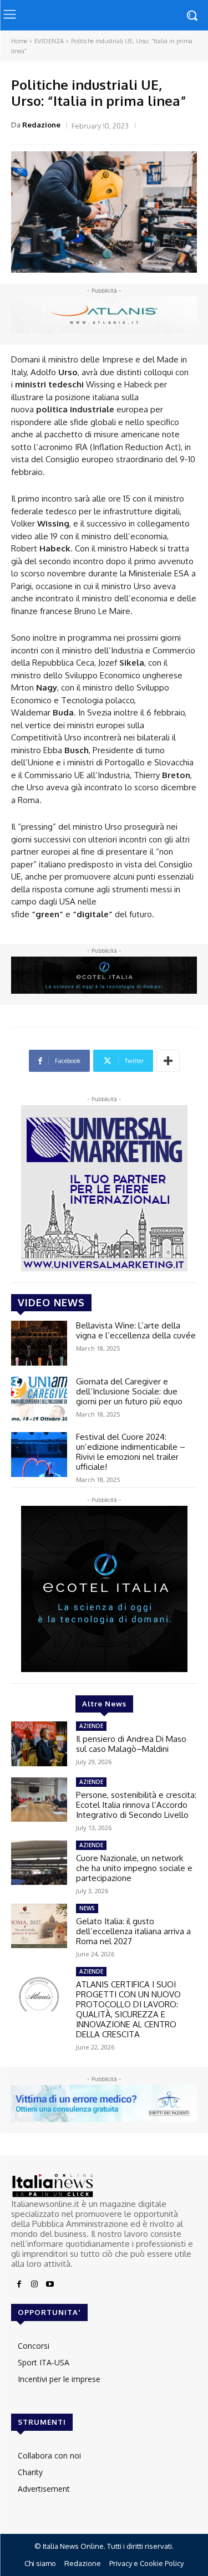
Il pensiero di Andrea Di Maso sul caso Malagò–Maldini (131, 1744)
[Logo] (104, 2186)
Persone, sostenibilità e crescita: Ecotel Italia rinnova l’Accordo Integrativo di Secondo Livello (136, 1805)
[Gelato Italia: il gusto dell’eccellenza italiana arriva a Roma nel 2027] (39, 1926)
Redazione (41, 125)
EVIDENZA (49, 41)
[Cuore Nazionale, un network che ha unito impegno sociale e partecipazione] (39, 1863)
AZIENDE (91, 1726)
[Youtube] (50, 2284)
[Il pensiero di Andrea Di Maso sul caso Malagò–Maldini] (39, 1744)
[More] (168, 1061)
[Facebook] (19, 2284)
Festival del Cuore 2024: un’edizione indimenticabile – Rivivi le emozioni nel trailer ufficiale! (131, 1452)
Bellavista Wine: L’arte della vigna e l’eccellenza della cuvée (136, 1330)
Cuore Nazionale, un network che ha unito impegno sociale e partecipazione (134, 1868)
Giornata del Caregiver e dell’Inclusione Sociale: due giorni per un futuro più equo (129, 1391)
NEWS (87, 1908)
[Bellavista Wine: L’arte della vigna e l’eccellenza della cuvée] (39, 1343)
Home (19, 41)
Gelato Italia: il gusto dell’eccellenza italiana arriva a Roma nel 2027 (133, 1931)
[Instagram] (34, 2284)
